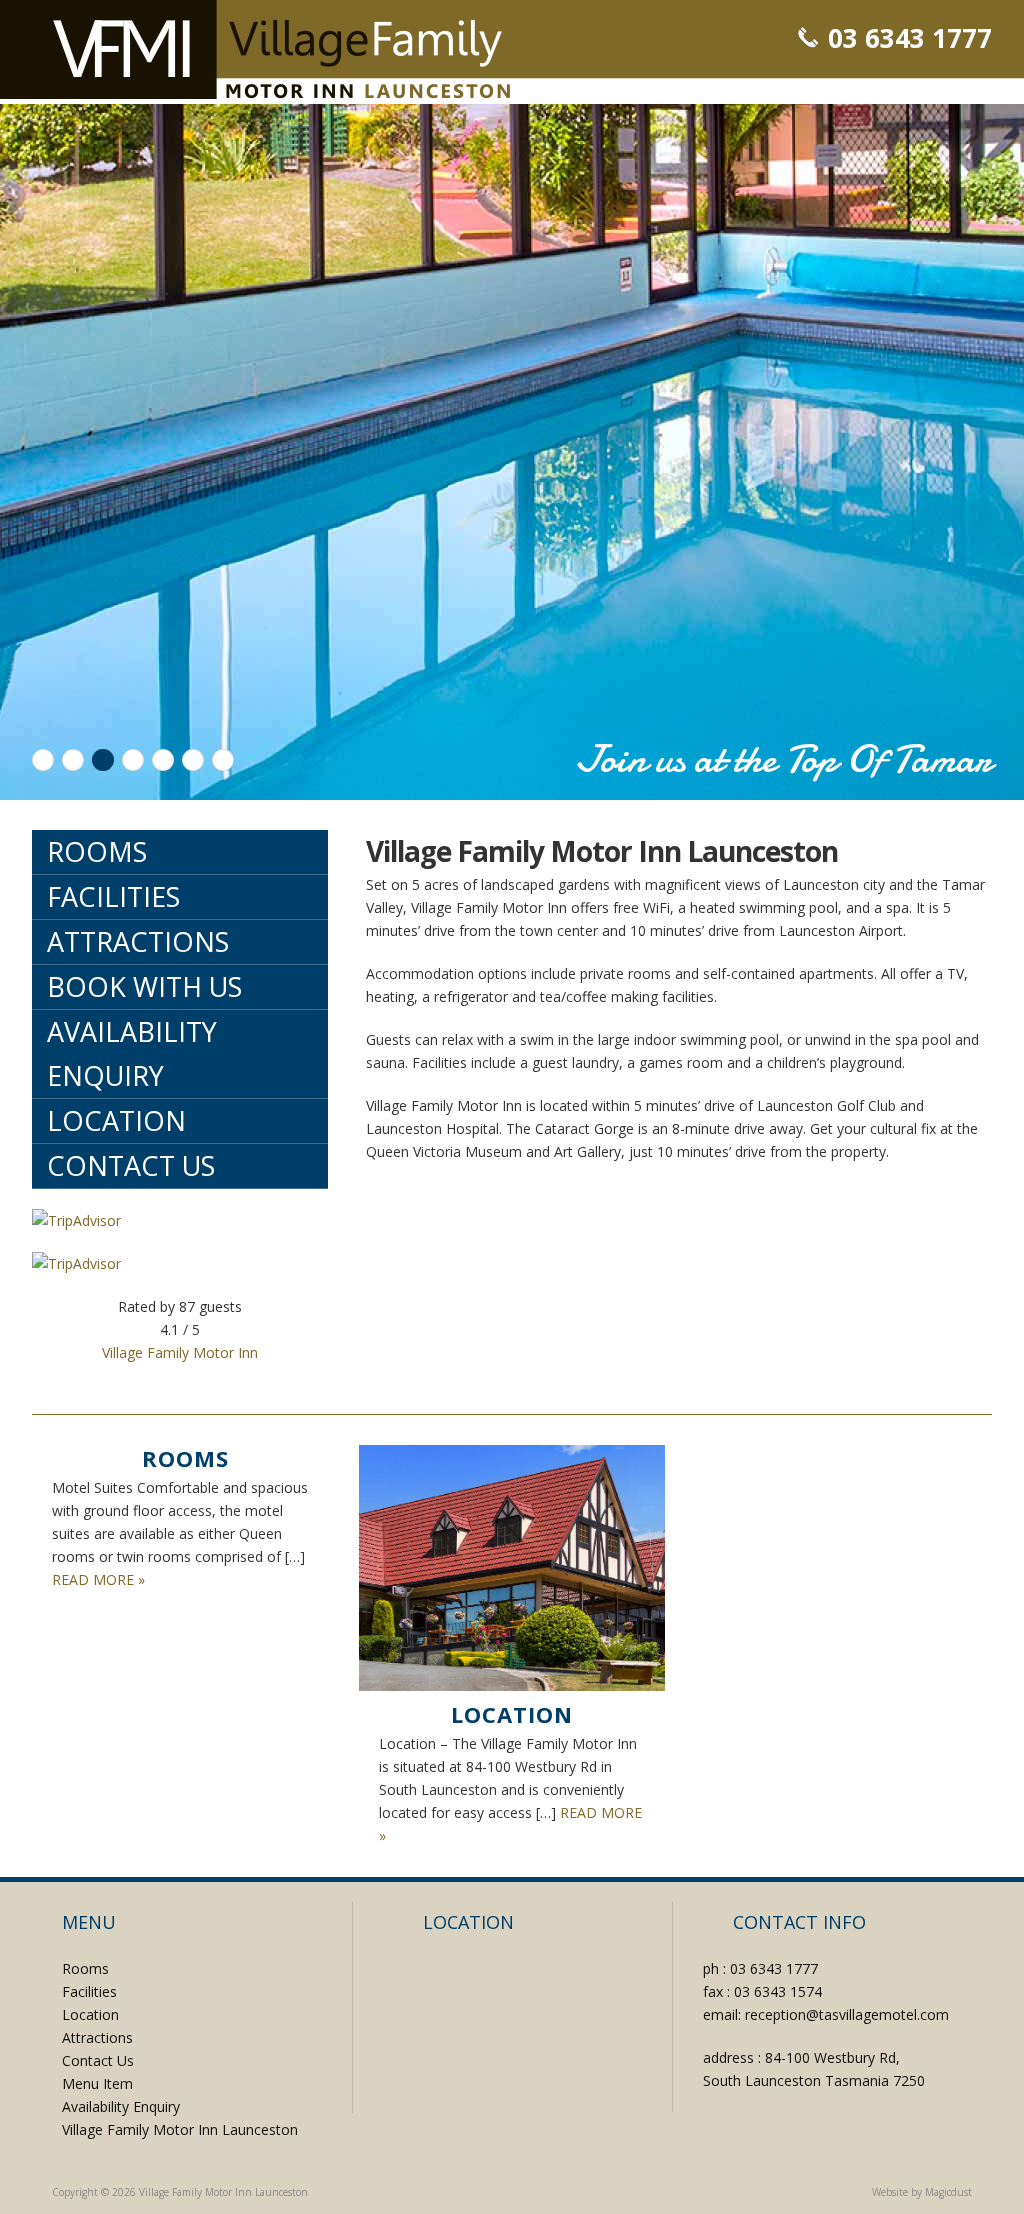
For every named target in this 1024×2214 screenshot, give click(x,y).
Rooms (97, 851)
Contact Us (131, 1165)
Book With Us (144, 986)
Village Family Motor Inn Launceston (281, 49)
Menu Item (97, 2083)
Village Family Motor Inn (180, 1352)
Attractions (138, 941)
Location (116, 1120)
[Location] (512, 1568)
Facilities (113, 896)
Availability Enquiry (132, 1053)
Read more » (98, 1579)
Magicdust (948, 2192)
